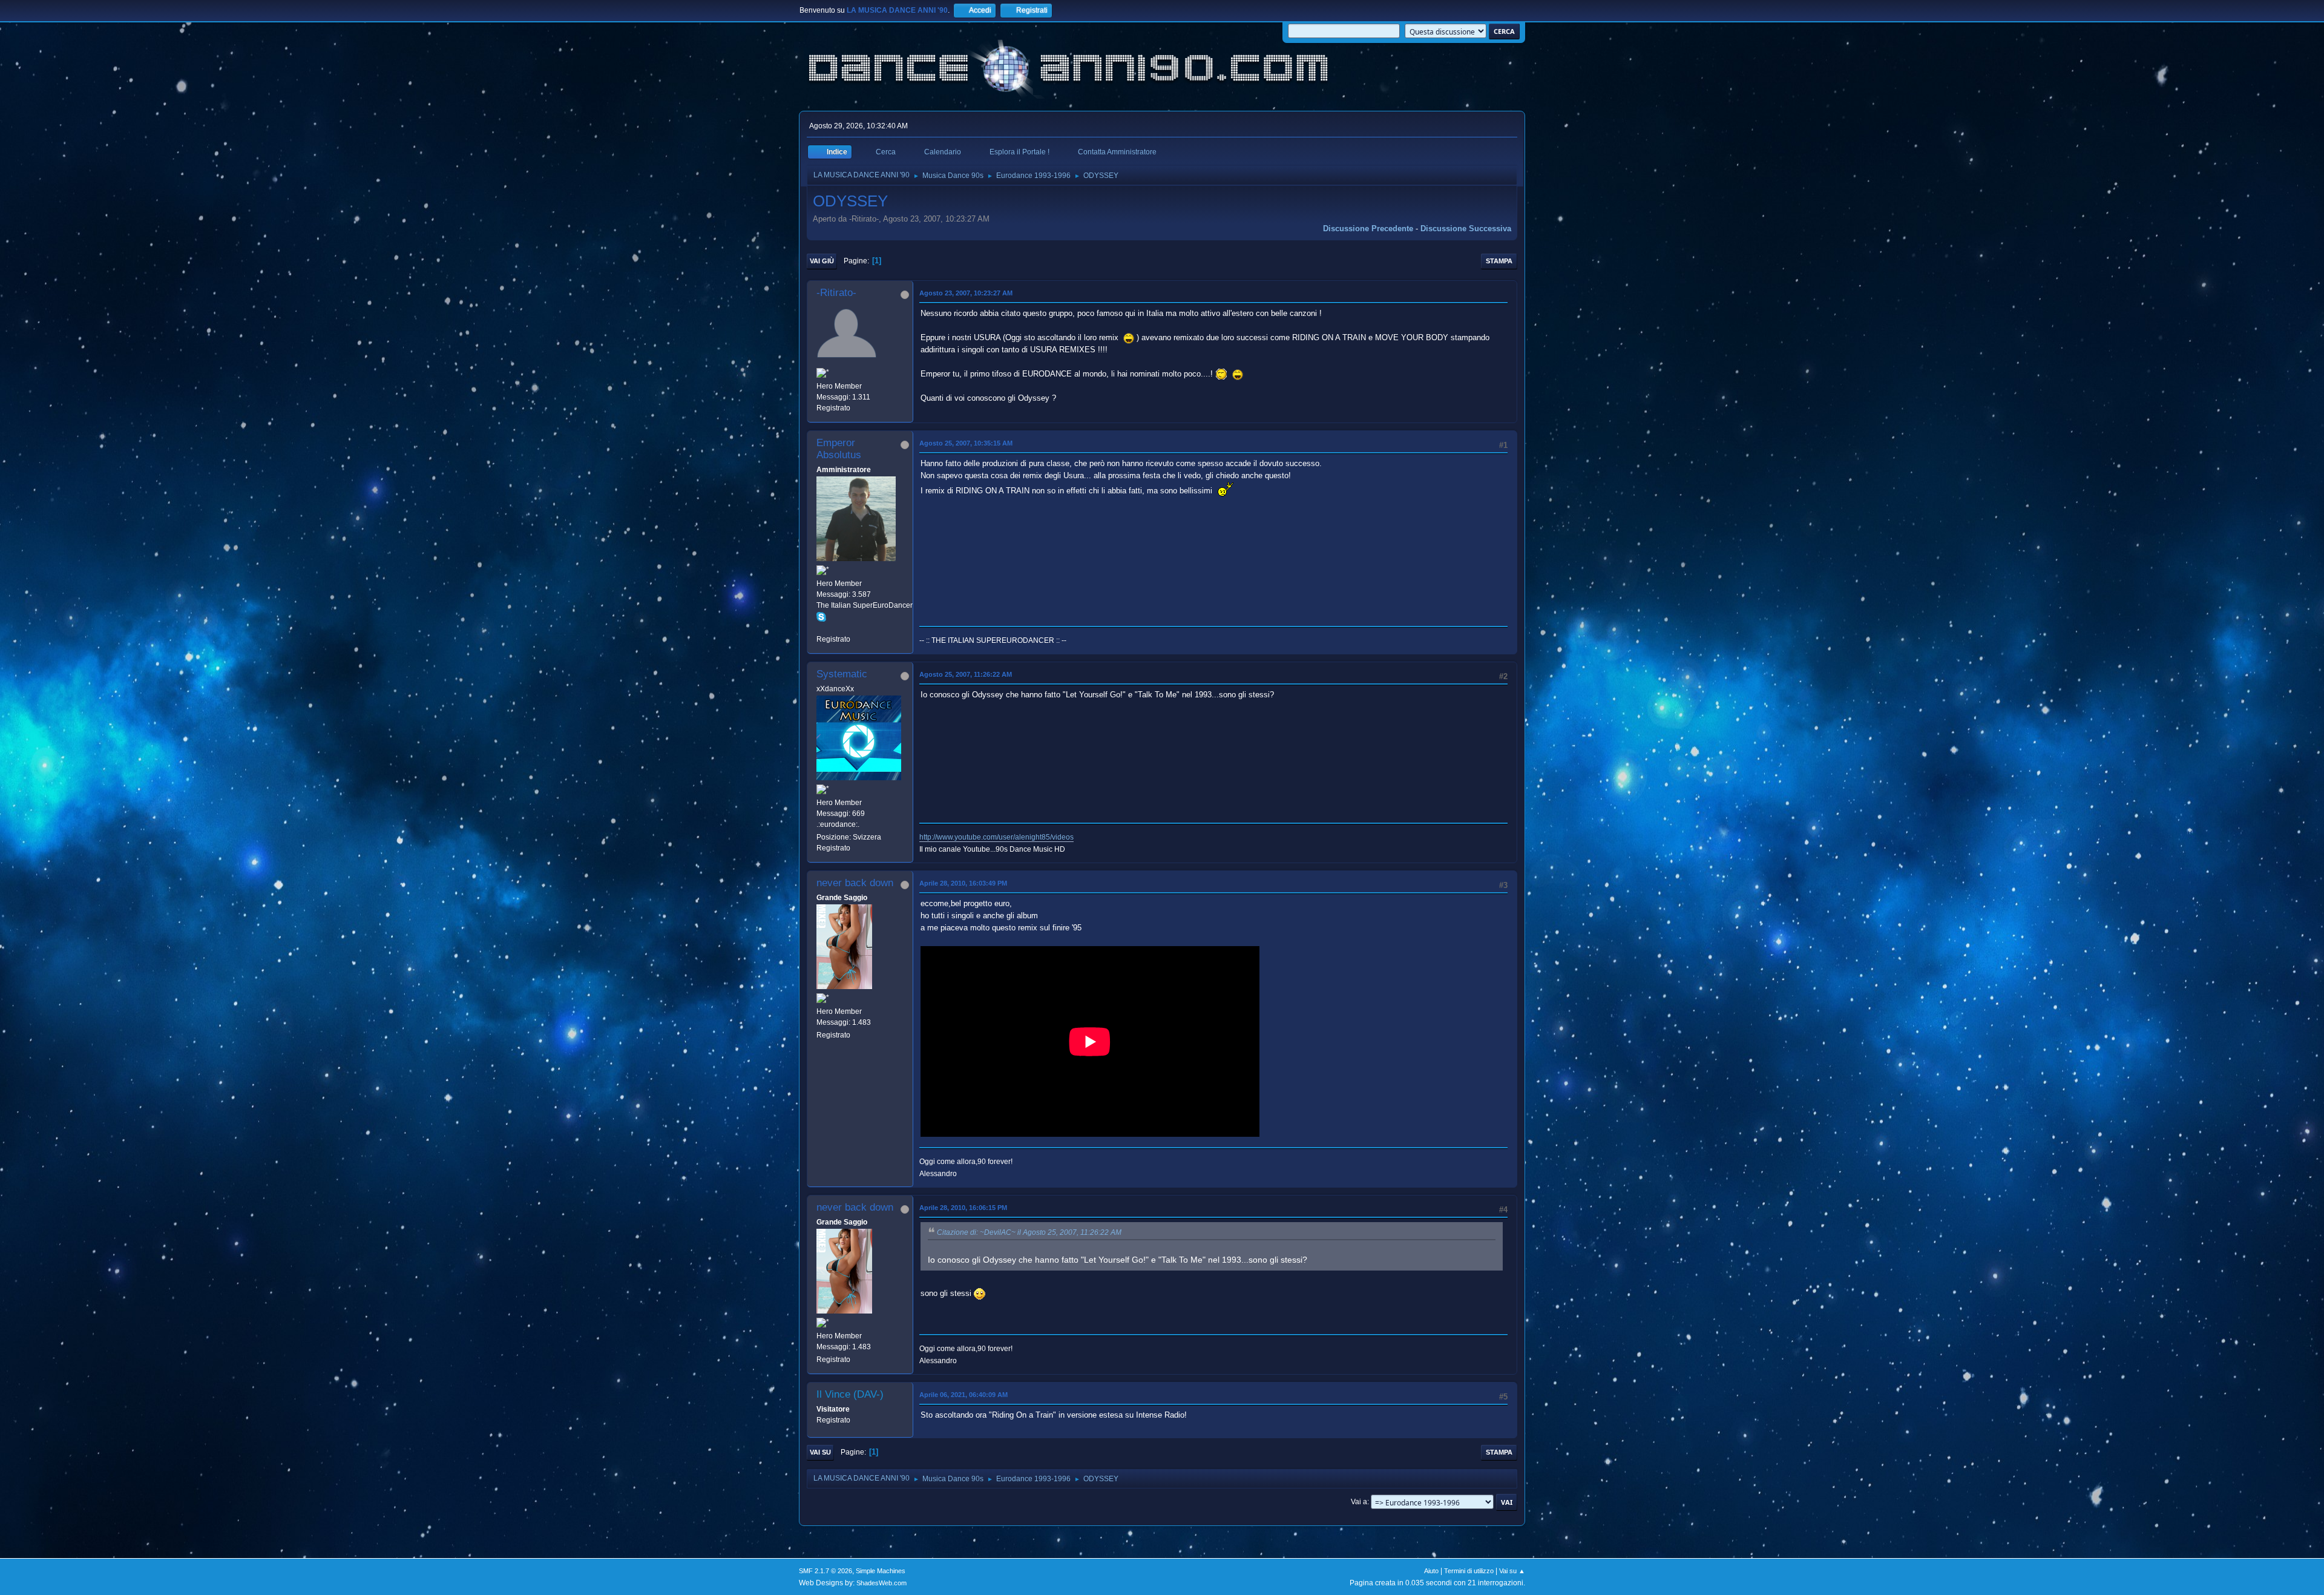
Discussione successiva (1466, 229)
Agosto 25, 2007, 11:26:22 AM (966, 674)
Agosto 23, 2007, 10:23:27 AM (966, 293)
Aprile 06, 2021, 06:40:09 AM (963, 1395)
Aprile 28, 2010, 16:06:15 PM (963, 1208)
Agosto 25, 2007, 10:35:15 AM (966, 443)
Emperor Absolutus (839, 449)
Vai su (820, 1452)
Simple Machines (881, 1571)
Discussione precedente (1368, 229)
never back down (855, 883)
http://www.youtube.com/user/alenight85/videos (996, 837)
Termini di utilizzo (1469, 1571)
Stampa (1499, 261)
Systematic (842, 674)
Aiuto (1431, 1571)
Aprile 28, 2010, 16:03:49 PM (963, 883)
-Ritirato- (836, 293)
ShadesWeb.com (881, 1583)
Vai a (1359, 1502)
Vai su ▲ (1512, 1571)
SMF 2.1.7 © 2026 (826, 1571)
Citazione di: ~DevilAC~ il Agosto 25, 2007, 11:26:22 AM (1029, 1232)
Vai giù (822, 261)
